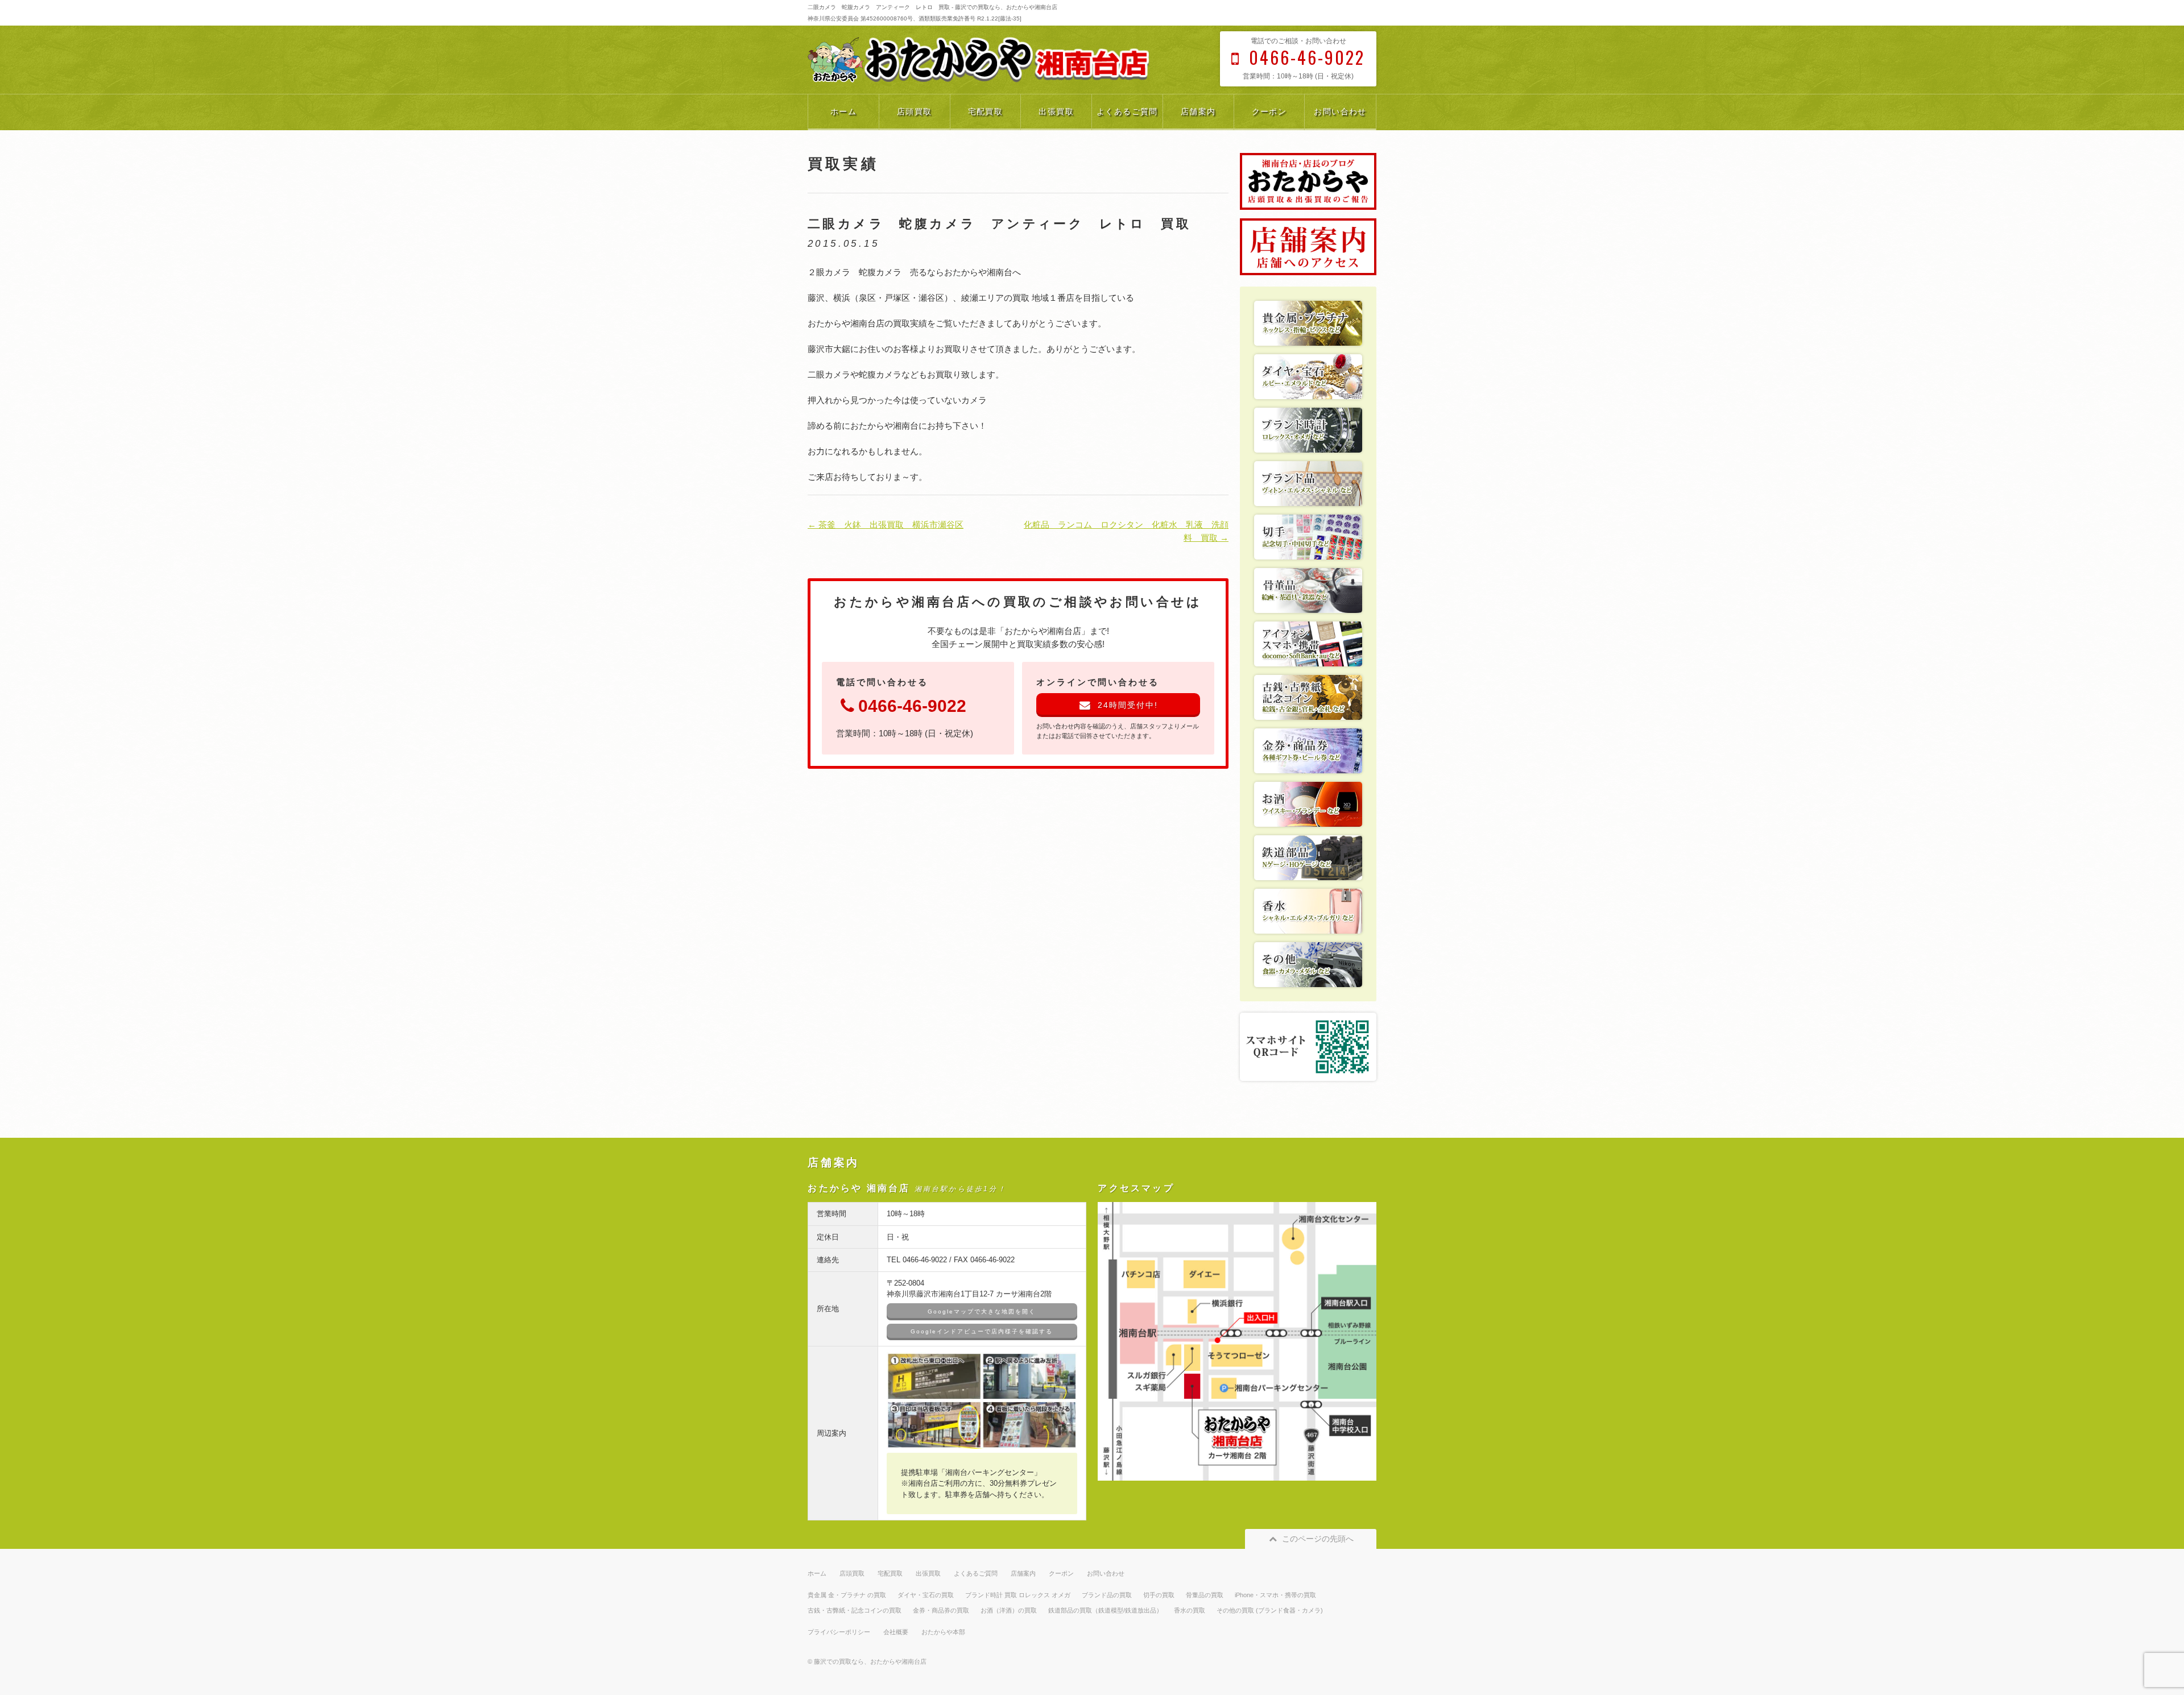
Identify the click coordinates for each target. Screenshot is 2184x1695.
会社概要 (896, 1632)
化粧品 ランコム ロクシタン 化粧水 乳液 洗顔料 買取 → (1126, 531)
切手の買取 (1159, 1595)
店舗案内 (1198, 111)
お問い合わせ (1340, 111)
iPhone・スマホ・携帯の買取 (1275, 1595)
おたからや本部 (943, 1632)
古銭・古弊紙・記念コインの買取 (855, 1610)
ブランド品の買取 (1107, 1595)
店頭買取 (915, 111)
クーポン (1269, 111)
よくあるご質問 (1127, 111)
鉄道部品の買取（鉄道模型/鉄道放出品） (1105, 1610)
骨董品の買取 (1205, 1595)
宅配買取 (986, 111)
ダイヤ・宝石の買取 (926, 1595)
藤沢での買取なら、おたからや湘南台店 (870, 1661)
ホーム (843, 111)
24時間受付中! (1128, 705)
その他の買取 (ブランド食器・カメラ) (1270, 1610)
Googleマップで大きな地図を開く (982, 1311)
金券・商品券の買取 (941, 1610)
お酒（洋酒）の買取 (1009, 1610)
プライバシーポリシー (839, 1632)
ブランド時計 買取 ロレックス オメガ (1018, 1595)
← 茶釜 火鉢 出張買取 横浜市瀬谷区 (886, 525)
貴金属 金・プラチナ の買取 (847, 1595)
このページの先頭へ (1318, 1539)
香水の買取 (1190, 1610)
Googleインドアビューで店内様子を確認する (982, 1331)
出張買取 (1056, 111)
